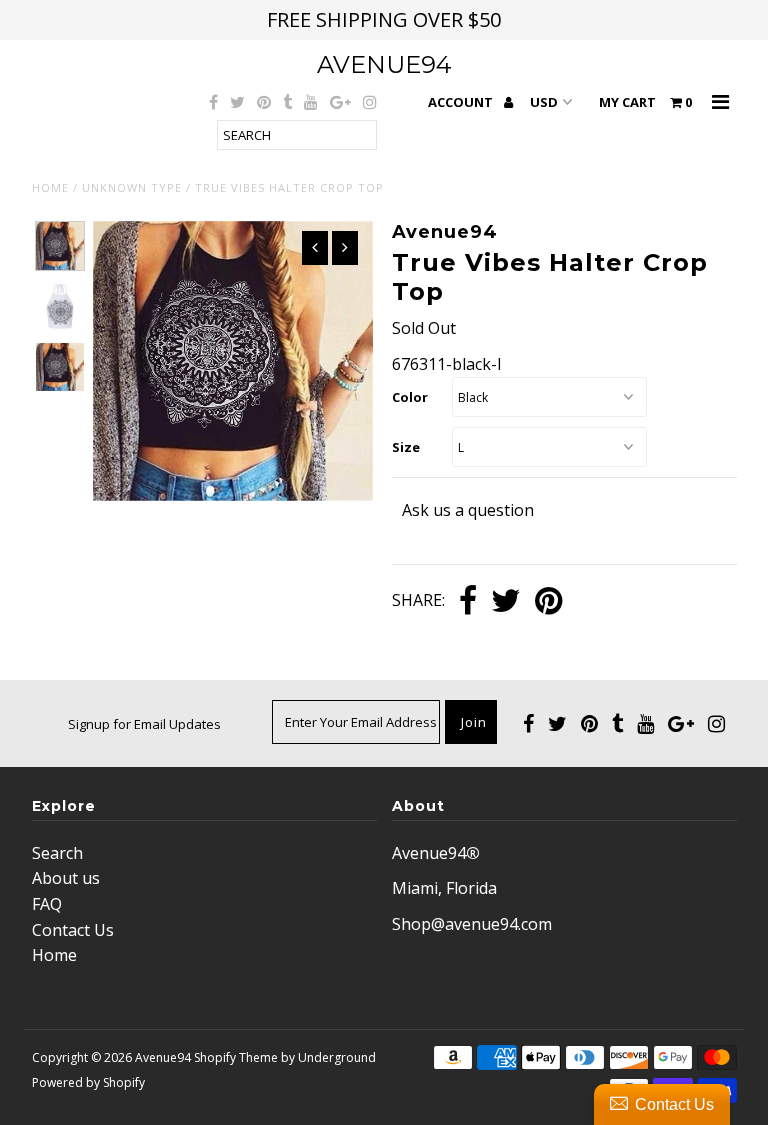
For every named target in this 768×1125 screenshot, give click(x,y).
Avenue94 (384, 64)
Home (50, 187)
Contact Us (73, 930)
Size (406, 447)
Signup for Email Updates (144, 724)
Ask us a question (468, 510)
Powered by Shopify (88, 1082)
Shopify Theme (236, 1057)
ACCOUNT (462, 102)
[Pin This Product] (548, 602)
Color (410, 397)
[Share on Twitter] (506, 602)
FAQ (47, 904)
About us (66, 878)
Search (57, 853)
